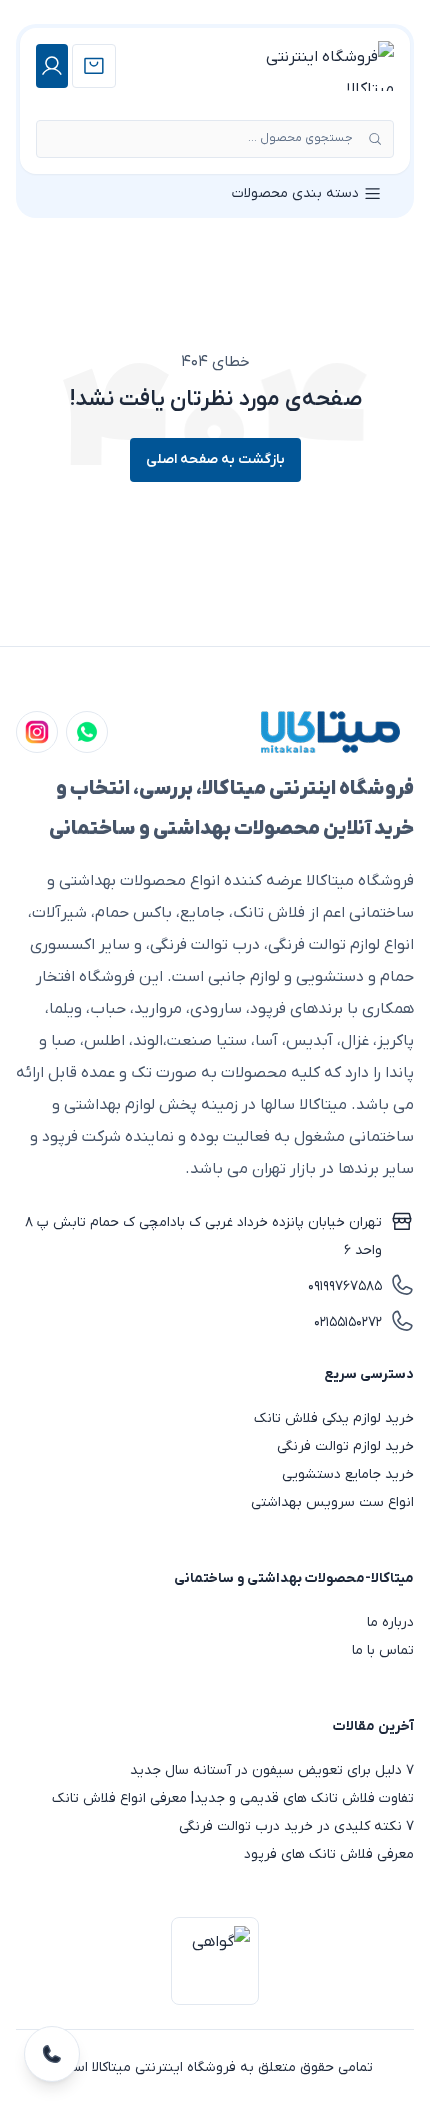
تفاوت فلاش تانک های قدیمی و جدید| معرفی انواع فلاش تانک (233, 1798)
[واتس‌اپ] (87, 732)
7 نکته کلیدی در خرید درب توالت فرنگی (296, 1826)
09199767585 (345, 1286)
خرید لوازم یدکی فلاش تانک (334, 1418)
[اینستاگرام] (37, 732)
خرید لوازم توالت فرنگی (345, 1446)
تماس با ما (383, 1650)
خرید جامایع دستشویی (348, 1474)
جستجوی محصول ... (300, 138)
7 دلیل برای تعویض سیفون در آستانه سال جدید (272, 1770)
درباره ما (390, 1622)
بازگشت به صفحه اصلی (215, 459)
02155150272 (348, 1322)
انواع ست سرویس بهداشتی (332, 1502)
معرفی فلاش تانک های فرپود (329, 1854)
